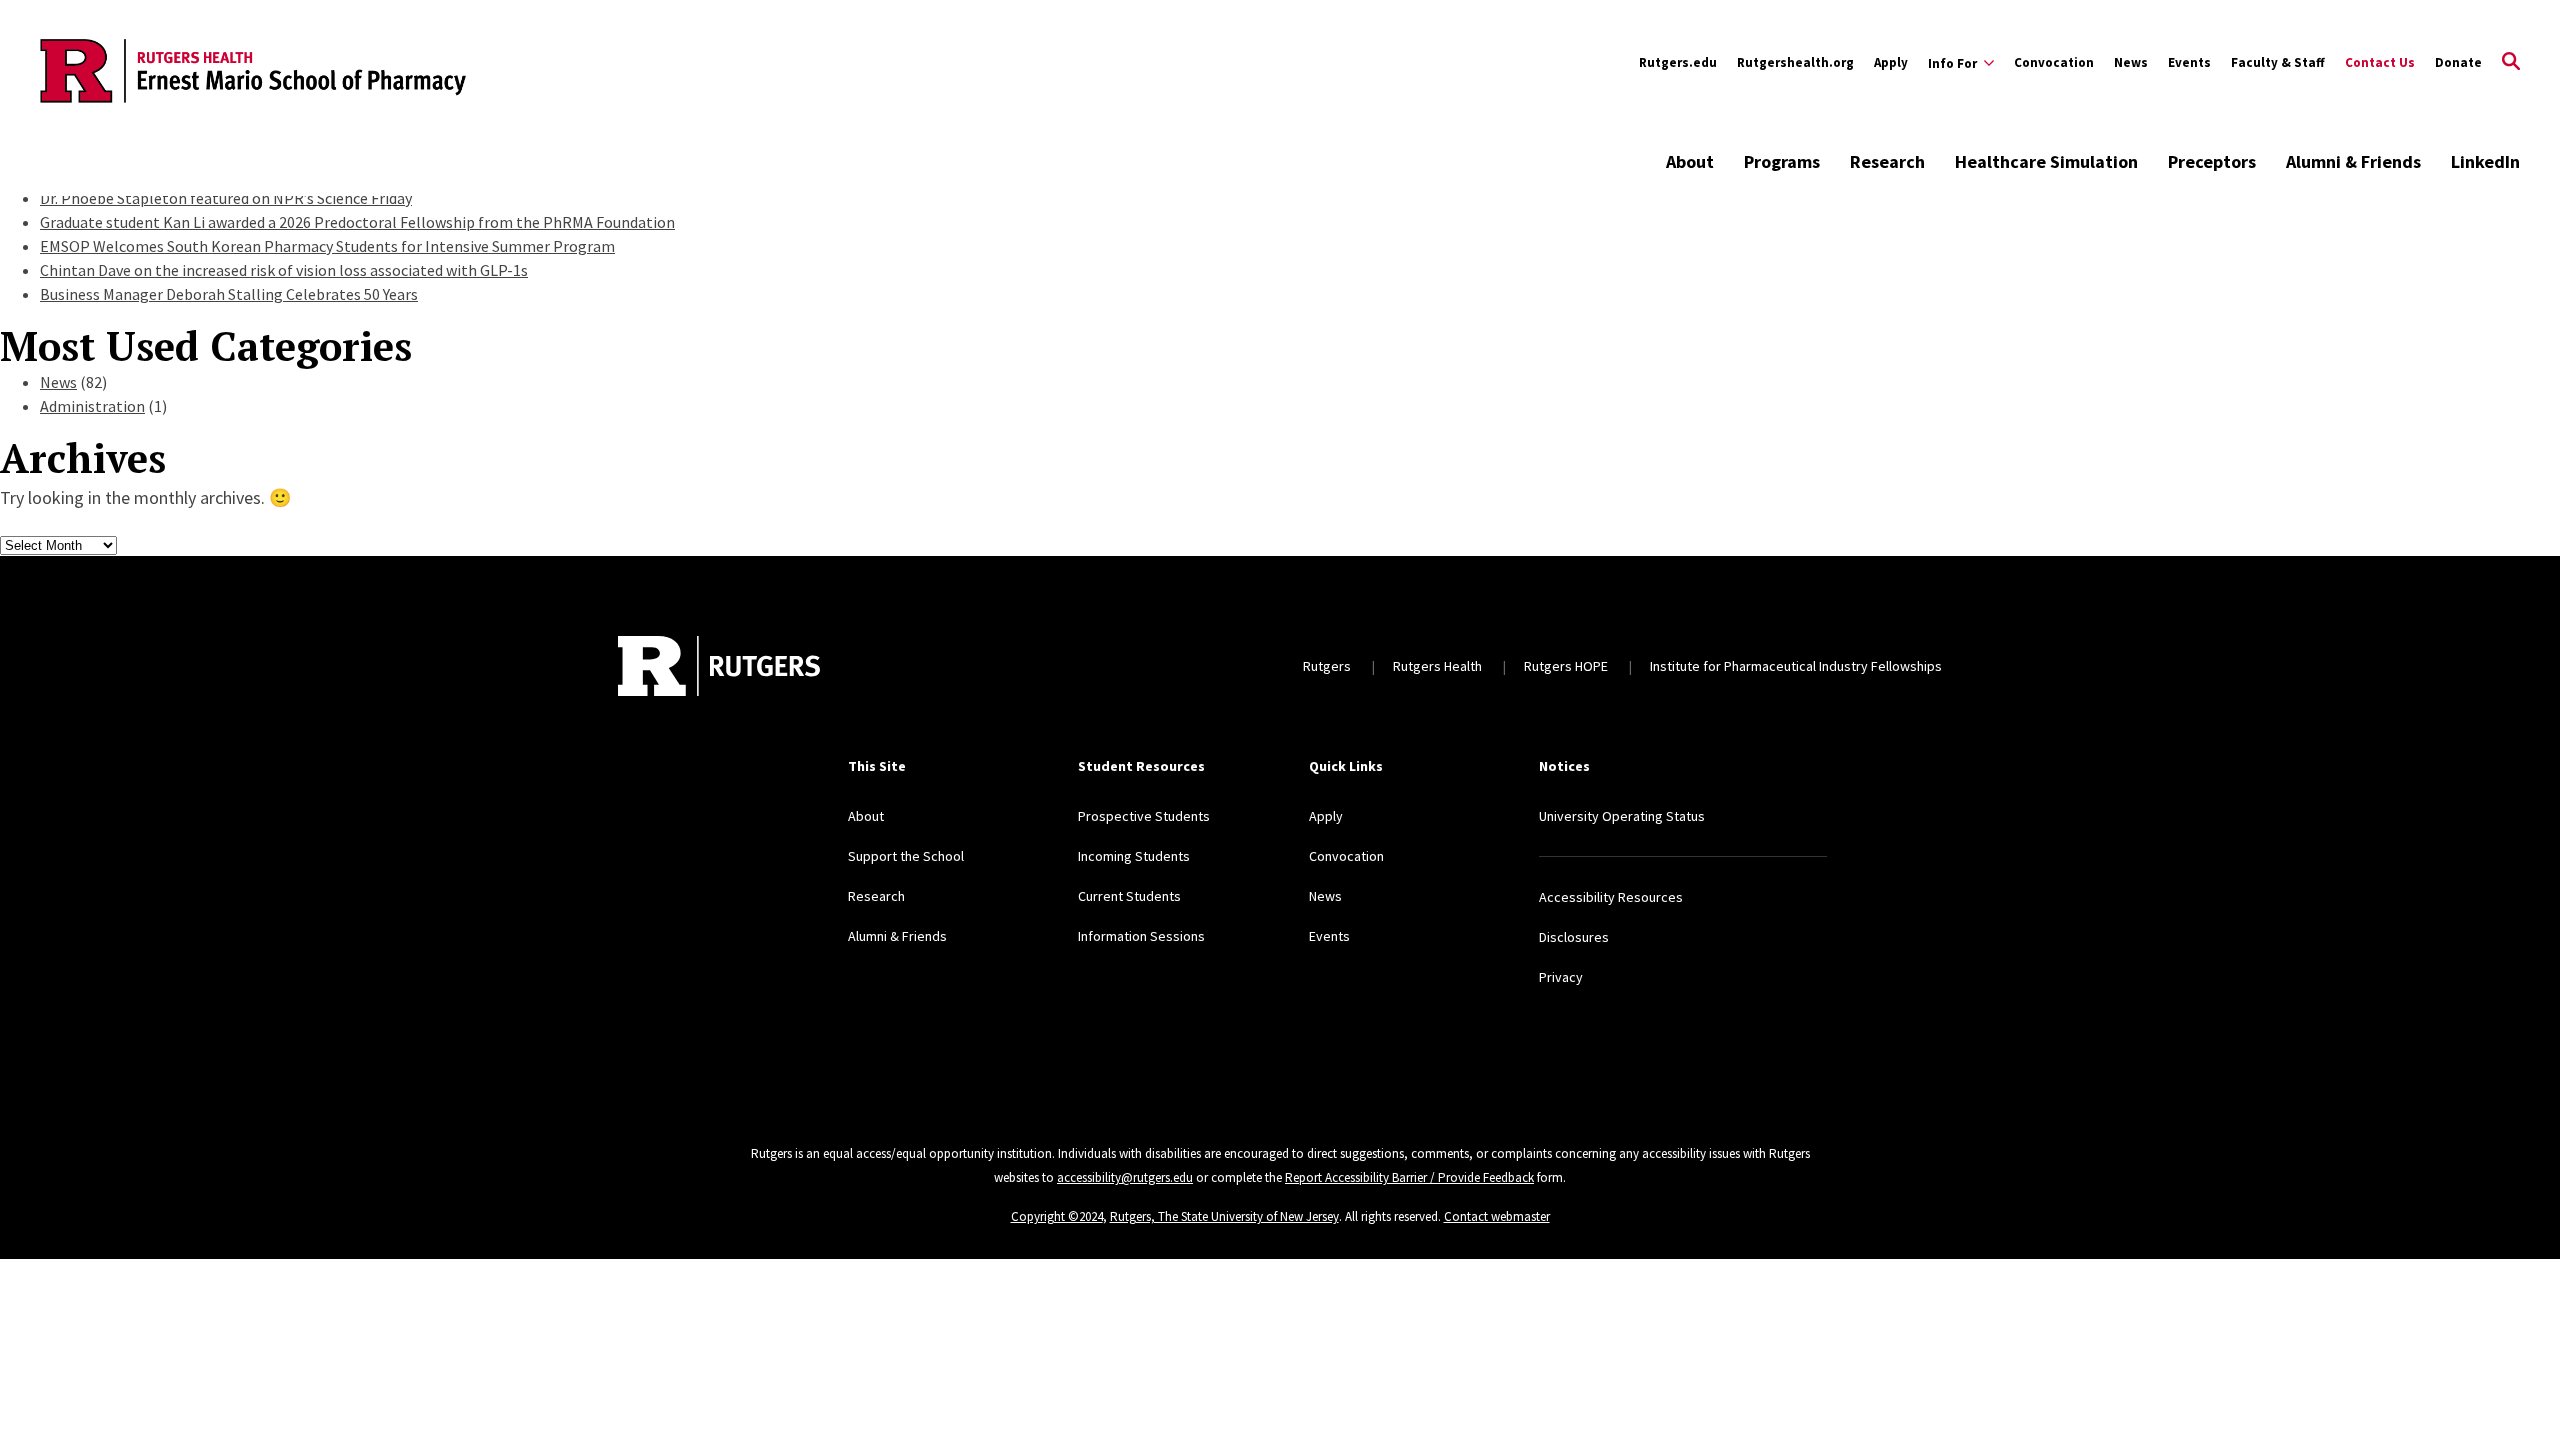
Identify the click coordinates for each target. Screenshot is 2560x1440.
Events (2189, 62)
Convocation (2054, 62)
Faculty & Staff (2278, 62)
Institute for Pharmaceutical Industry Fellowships (1796, 666)
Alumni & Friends (2353, 161)
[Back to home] (719, 666)
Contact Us (2380, 62)
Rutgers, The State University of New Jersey (1224, 1216)
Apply (1891, 62)
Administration (92, 406)
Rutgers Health (1437, 666)
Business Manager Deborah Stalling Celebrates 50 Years (229, 294)
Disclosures (1574, 937)
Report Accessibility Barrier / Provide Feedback (1409, 1177)
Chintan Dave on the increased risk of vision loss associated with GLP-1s (284, 270)
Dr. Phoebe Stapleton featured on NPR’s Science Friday (226, 198)
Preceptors (2212, 161)
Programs (1782, 161)
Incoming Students (1134, 856)
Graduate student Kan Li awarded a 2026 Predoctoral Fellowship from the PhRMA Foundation (357, 222)
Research (1887, 161)
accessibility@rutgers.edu (1125, 1177)
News (2131, 62)
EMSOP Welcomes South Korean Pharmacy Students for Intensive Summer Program (327, 246)
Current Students (1129, 896)
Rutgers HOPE (1566, 666)
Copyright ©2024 (1057, 1216)
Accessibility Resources (1611, 897)
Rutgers (1327, 666)
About (1690, 161)
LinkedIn (2485, 161)
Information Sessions (1141, 936)
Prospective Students (1144, 816)
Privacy (1561, 977)
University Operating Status (1622, 816)
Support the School (906, 856)
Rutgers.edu (1678, 62)
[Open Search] (2511, 63)
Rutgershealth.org (1795, 62)
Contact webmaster (1497, 1216)
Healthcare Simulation (2046, 161)
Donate (2458, 62)
